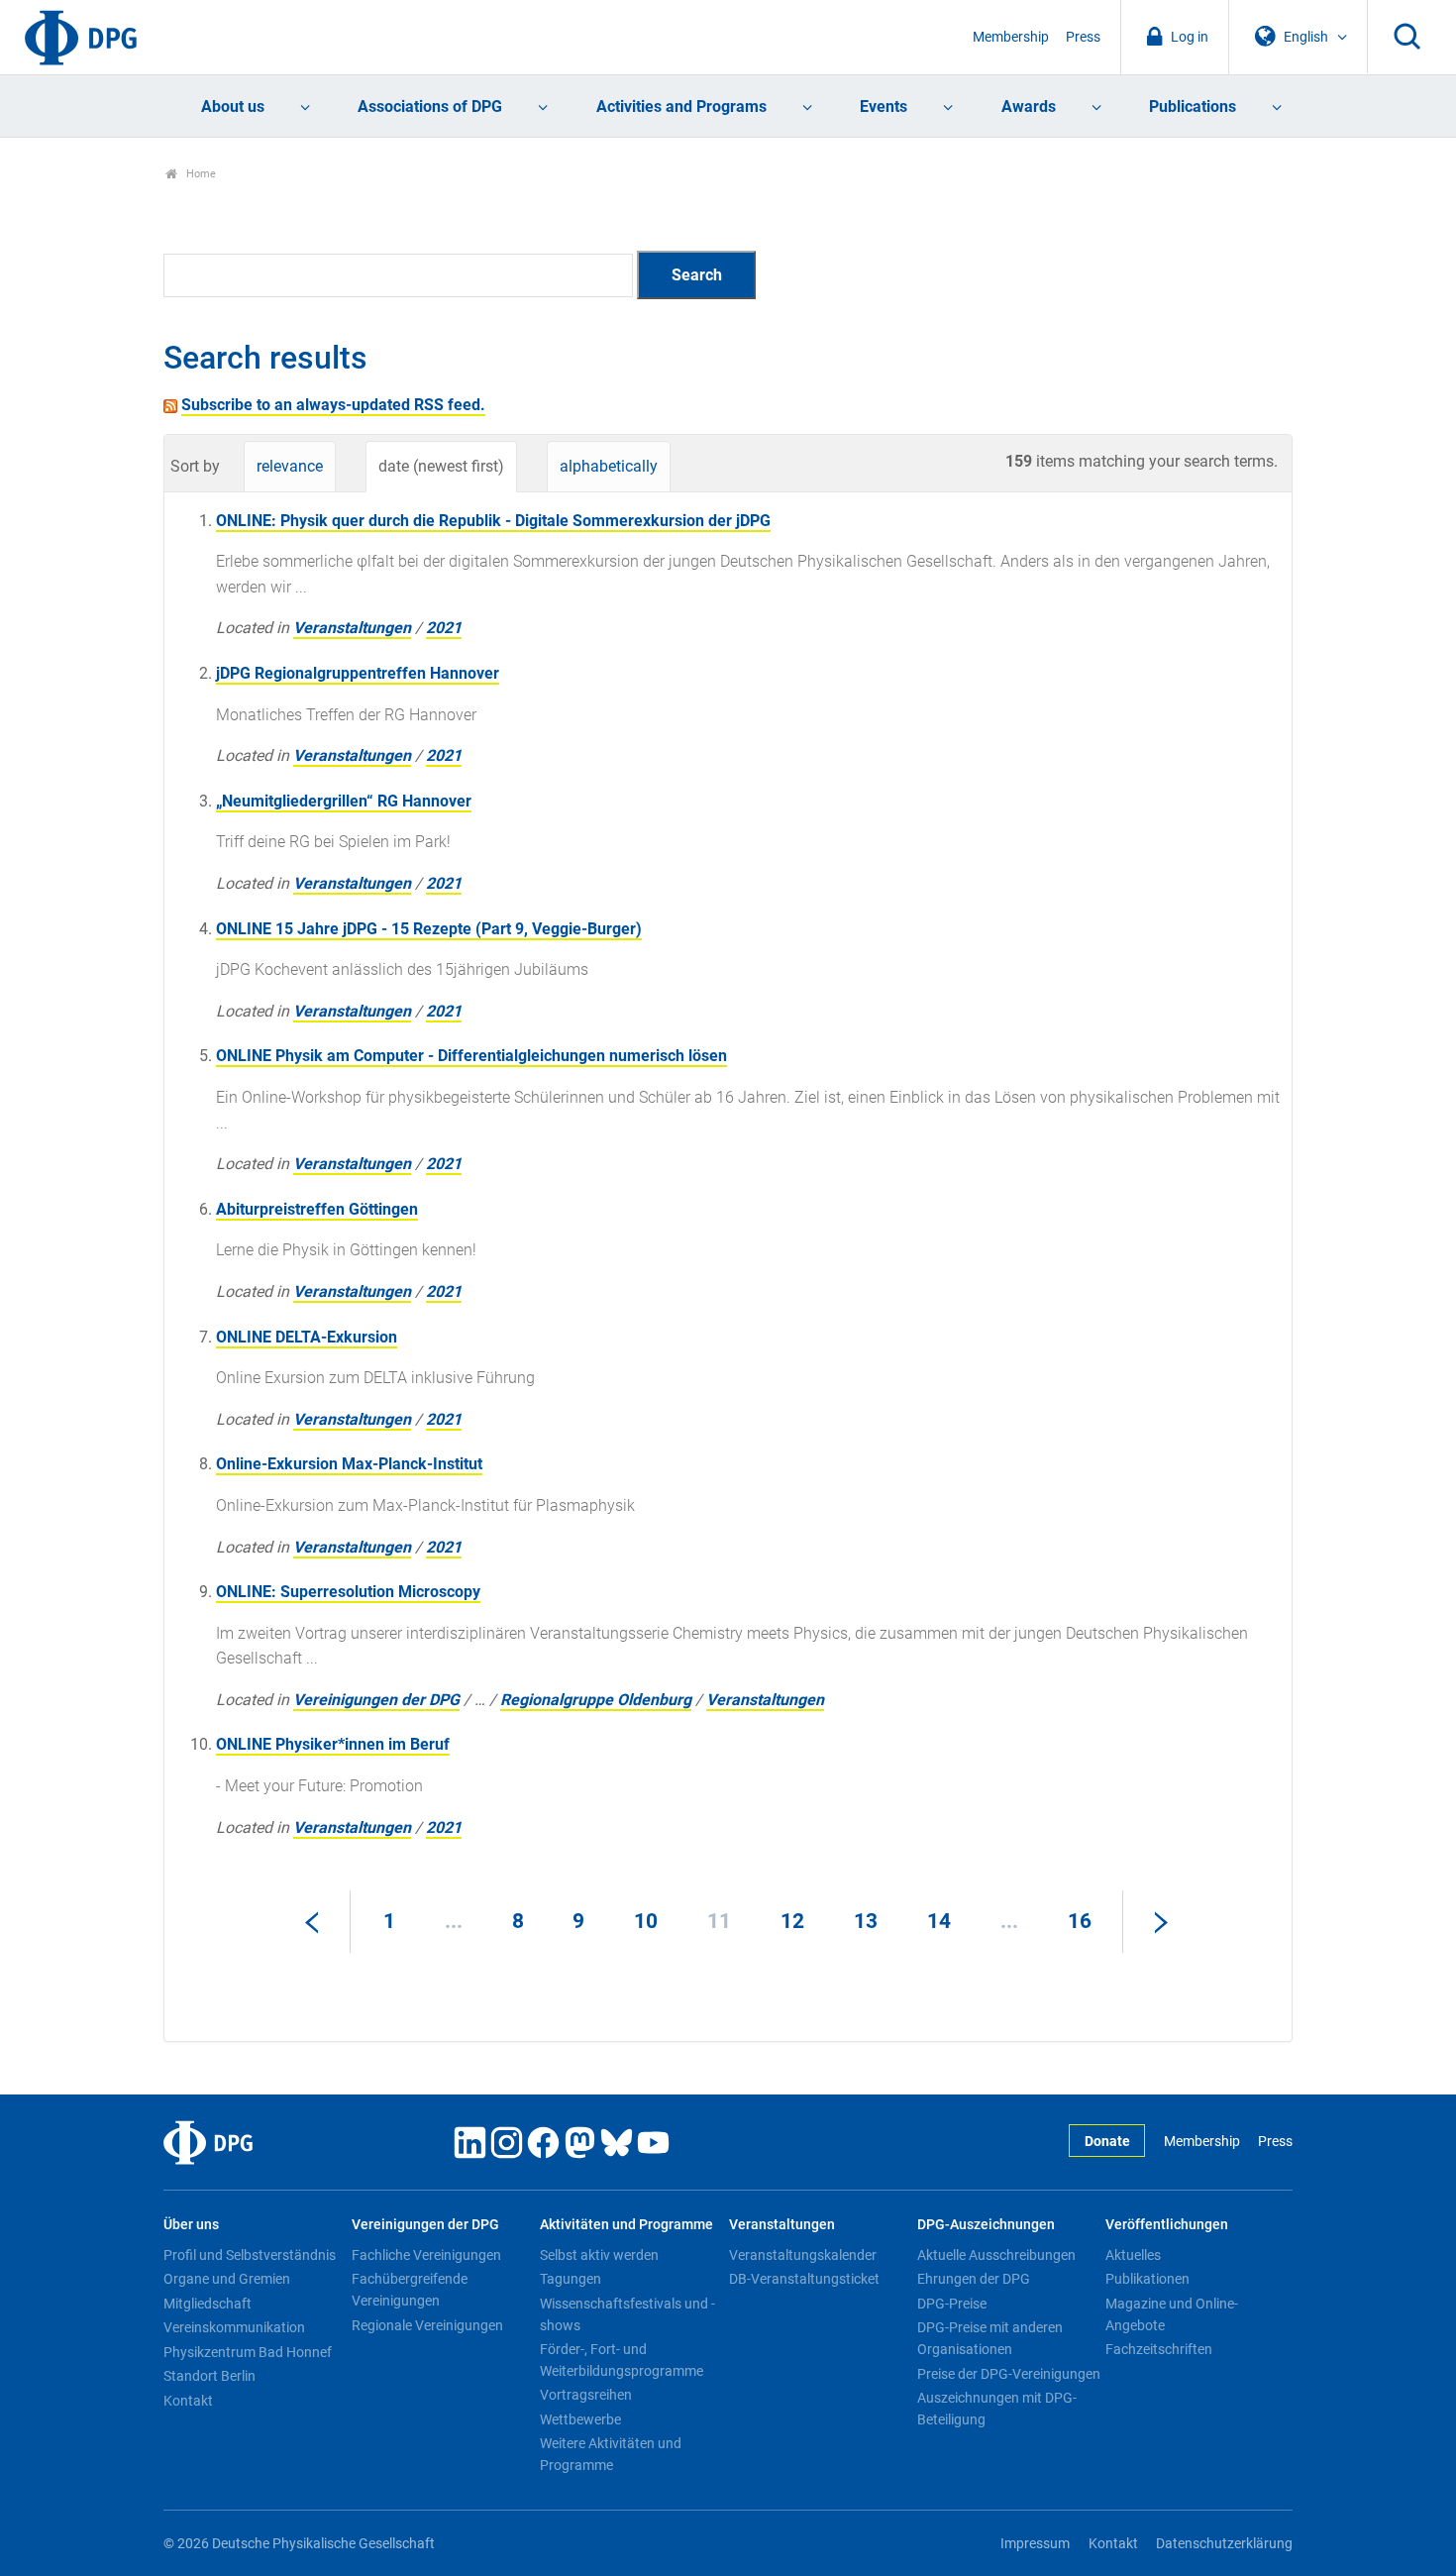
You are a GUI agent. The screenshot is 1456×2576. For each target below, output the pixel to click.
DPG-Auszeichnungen (986, 2225)
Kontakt (188, 2401)
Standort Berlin (209, 2376)
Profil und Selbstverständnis (250, 2255)
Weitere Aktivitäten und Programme (611, 2454)
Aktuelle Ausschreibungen (996, 2255)
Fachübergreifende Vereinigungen (410, 2290)
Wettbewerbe (580, 2419)
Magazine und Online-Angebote (1172, 2314)
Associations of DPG (430, 107)
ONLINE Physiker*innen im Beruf (333, 1744)
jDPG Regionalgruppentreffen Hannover (358, 673)
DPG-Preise (952, 2304)
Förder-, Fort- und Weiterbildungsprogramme (622, 2360)
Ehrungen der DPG (974, 2279)
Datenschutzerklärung (1224, 2544)
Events (884, 107)
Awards (1029, 107)
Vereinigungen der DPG (376, 1700)
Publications (1193, 107)
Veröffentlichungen (1167, 2225)
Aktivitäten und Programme (626, 2225)
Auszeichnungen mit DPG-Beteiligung (997, 2409)
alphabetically (609, 466)
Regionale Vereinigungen (427, 2325)
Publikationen (1147, 2279)
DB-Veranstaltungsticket (804, 2279)
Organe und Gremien (227, 2279)
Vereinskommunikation (234, 2327)
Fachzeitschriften (1159, 2349)
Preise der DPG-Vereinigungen (1009, 2374)
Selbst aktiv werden (599, 2255)
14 (939, 1921)
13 (866, 1921)
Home (200, 174)
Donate (1107, 2142)
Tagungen (571, 2279)
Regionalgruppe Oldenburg (596, 1700)
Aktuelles (1133, 2255)
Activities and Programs (681, 107)
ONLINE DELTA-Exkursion (307, 1337)
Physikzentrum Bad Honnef (248, 2352)
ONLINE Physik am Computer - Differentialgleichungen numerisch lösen (471, 1056)
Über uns (191, 2225)
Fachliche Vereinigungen (426, 2255)
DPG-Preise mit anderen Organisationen (990, 2338)
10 (646, 1921)
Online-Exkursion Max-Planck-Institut (349, 1464)
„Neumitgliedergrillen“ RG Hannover (344, 801)
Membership (1011, 37)
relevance (290, 466)
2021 (444, 628)
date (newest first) (441, 466)
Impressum (1035, 2544)
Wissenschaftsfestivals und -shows (627, 2314)
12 (792, 1921)
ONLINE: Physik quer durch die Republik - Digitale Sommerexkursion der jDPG (493, 521)
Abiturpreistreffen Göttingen (317, 1209)
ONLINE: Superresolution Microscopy (348, 1592)
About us (233, 107)
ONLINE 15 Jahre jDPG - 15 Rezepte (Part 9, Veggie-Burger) (429, 929)
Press (1083, 37)
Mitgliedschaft (208, 2304)
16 (1080, 1921)
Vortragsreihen (586, 2395)
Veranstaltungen (352, 628)
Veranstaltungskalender (803, 2255)
